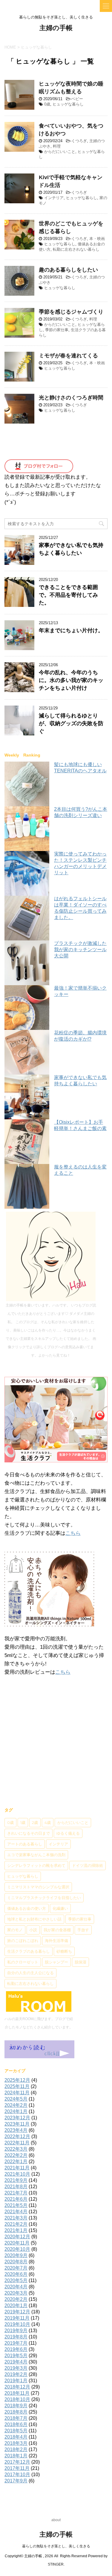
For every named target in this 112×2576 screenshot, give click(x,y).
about (56, 2520)
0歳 (47, 104)
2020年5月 (16, 2280)
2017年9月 (16, 2481)
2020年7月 (16, 2268)
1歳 (23, 1822)
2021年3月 (16, 2218)
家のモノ (15, 1930)
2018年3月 (16, 2443)
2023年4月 (16, 2130)
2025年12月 (17, 2080)
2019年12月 (17, 2312)
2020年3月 (16, 2293)
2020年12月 (17, 2237)
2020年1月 (16, 2305)
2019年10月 (17, 2324)
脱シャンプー (56, 1962)
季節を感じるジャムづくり (71, 312)
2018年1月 (16, 2456)
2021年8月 (16, 2187)
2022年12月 (17, 2136)
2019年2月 (16, 2374)
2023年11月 (17, 2124)
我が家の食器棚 (57, 1930)
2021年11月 (17, 2168)
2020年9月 (16, 2255)
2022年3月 (16, 2149)
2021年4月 (16, 2212)
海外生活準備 (56, 1940)
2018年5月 (16, 2431)
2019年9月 (16, 2331)
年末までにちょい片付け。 (71, 630)
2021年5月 (16, 2205)
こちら (73, 1533)
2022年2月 (16, 2155)
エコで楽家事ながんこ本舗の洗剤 (36, 1855)
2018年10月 (17, 2399)
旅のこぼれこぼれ (23, 1940)
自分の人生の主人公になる (30, 1973)
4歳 (48, 1822)
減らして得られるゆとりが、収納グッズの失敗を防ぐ (71, 723)
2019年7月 (16, 2343)
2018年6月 (16, 2424)
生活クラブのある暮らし (29, 1951)
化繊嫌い (60, 1908)
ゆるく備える (68, 1833)
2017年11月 (17, 2468)
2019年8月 (16, 2337)
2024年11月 (17, 2093)
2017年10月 (17, 2475)
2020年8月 (16, 2262)
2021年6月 (16, 2199)
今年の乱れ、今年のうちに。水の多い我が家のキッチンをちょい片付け (71, 680)
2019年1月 (16, 2381)
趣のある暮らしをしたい (68, 270)
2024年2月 (16, 2105)
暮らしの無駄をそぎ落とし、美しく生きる (56, 2546)
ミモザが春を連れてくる (68, 356)
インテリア (54, 198)
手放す (83, 1930)
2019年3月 (16, 2368)
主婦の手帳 (56, 28)
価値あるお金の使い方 (27, 1908)
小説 (33, 1930)
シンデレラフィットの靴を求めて (36, 1865)
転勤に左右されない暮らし (76, 249)
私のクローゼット (23, 1962)
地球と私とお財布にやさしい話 (34, 1919)
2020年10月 (17, 2249)
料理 (57, 146)
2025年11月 (17, 2086)
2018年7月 (16, 2418)
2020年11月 (17, 2243)
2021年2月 (16, 2224)
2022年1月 (16, 2162)
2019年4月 (16, 2362)
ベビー (77, 99)
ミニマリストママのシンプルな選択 (38, 1887)
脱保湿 (80, 1962)
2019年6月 (16, 2349)
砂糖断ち (64, 1951)
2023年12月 (17, 2118)
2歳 (35, 1822)
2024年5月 (16, 2099)
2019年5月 (16, 2356)
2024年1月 (16, 2111)
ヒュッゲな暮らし (68, 104)
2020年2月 (16, 2299)
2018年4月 (16, 2437)
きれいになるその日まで (29, 1833)
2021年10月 (17, 2174)
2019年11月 (17, 2318)
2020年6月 (16, 2274)
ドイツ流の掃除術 (88, 1865)
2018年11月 (17, 2393)
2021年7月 (16, 2193)
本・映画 (97, 239)
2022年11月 (17, 2143)
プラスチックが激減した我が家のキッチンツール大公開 (80, 950)
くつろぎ (79, 141)
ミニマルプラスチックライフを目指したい (44, 1898)
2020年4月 (16, 2287)
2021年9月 (16, 2180)
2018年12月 (17, 2387)
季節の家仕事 (57, 330)
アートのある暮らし (25, 1844)
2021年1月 (16, 2230)
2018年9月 (16, 2406)
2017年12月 (17, 2462)
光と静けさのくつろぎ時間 (71, 398)
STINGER (56, 2564)
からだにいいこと (60, 152)
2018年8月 (16, 2412)
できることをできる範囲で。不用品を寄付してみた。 (68, 595)
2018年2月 (16, 2449)
